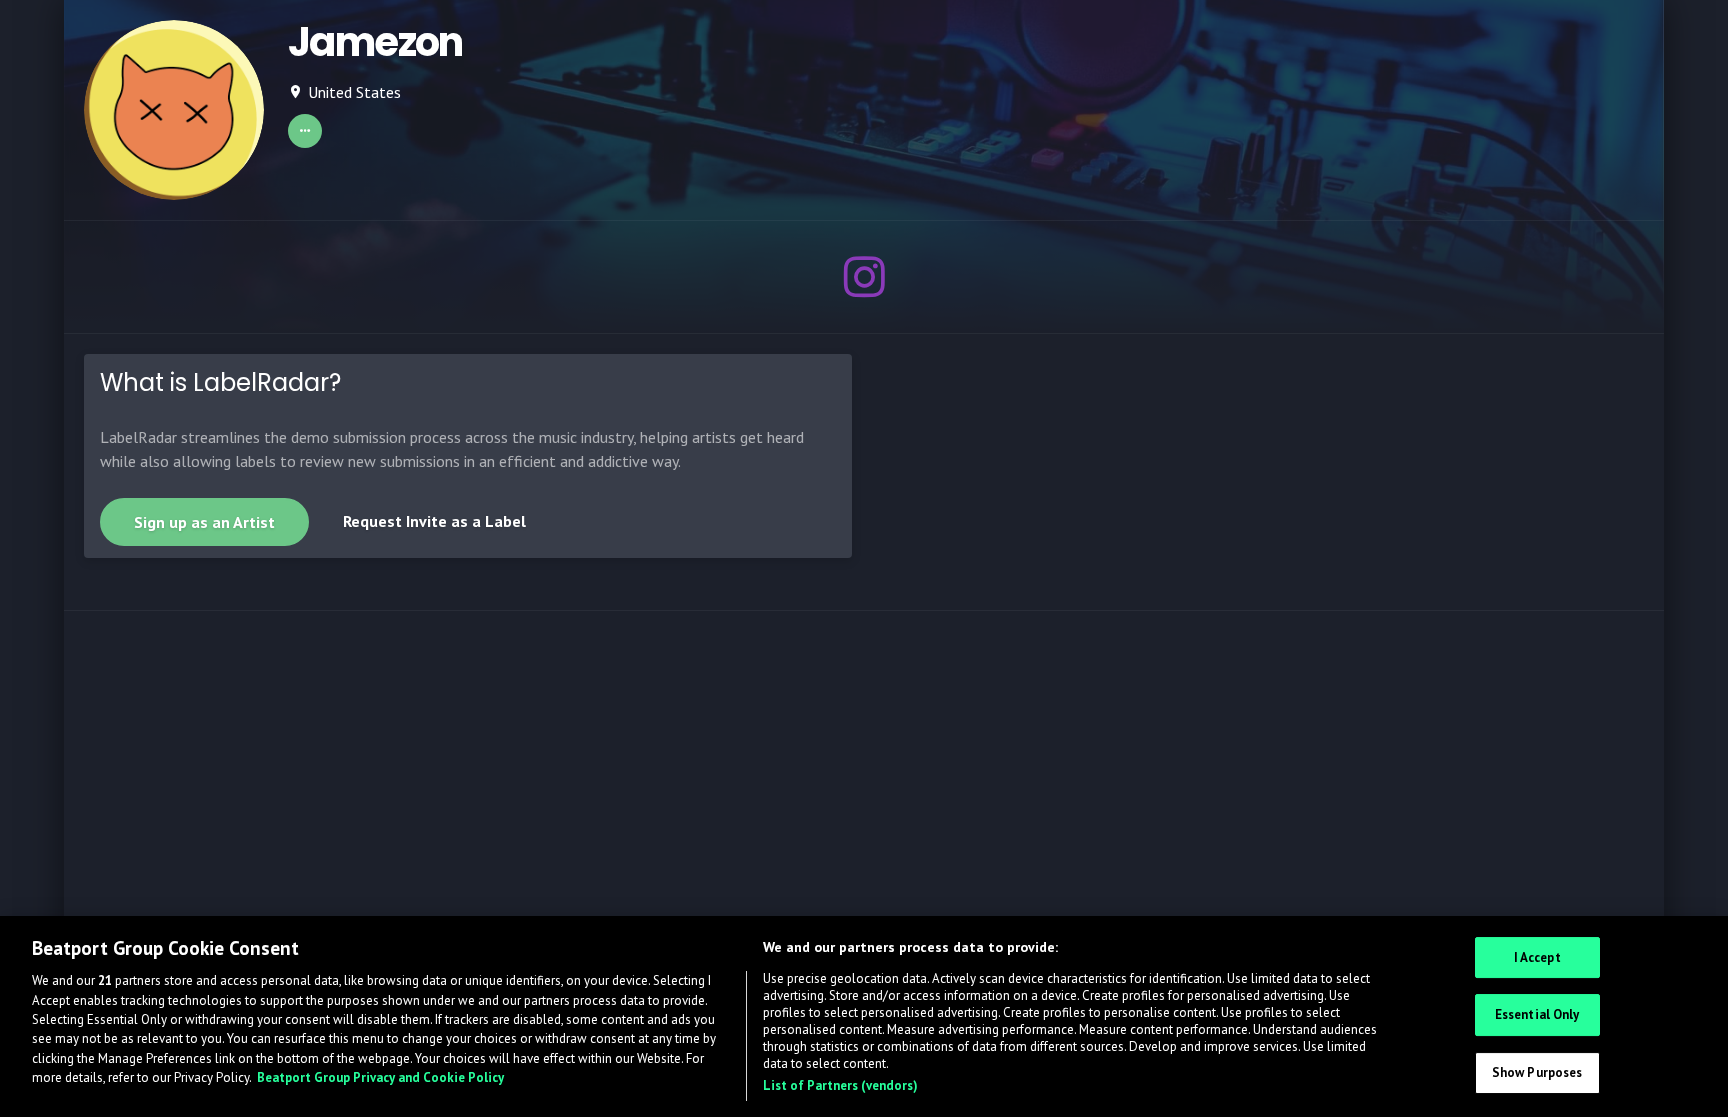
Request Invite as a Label (434, 521)
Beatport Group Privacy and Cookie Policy (380, 1078)
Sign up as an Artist (204, 522)
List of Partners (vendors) (840, 1085)
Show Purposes (1537, 1072)
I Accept (1537, 957)
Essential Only (1537, 1014)
